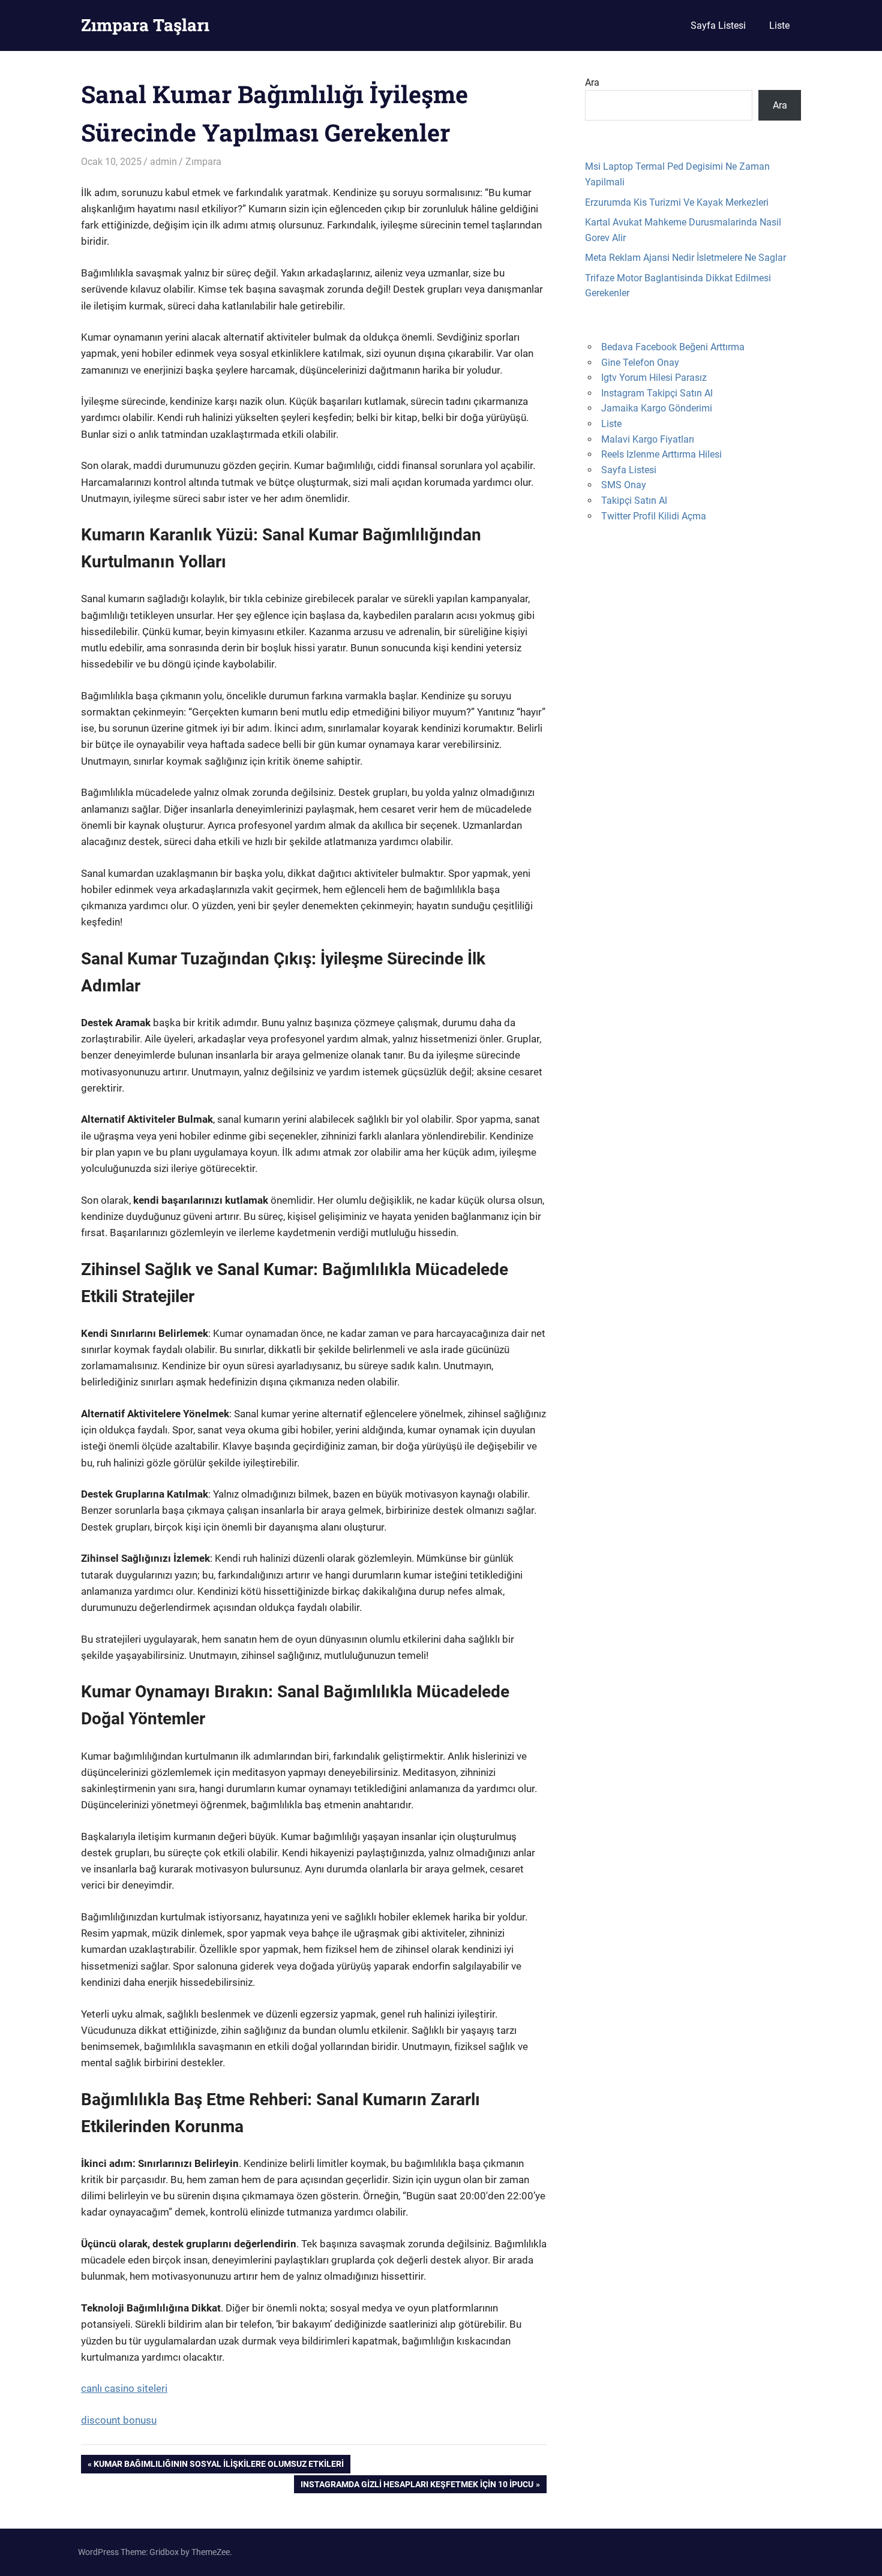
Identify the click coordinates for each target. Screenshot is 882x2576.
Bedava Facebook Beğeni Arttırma (673, 347)
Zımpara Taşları (145, 25)
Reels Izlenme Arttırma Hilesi (661, 454)
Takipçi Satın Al (634, 501)
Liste (779, 25)
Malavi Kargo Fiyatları (648, 439)
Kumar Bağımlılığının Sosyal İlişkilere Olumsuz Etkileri (218, 2466)
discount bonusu (119, 2420)
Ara (592, 82)
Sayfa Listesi (718, 25)
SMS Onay (624, 485)
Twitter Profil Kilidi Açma (654, 516)
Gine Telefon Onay (640, 363)
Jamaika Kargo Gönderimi (657, 408)
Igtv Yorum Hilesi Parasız (654, 378)
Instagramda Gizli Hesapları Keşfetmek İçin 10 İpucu (417, 2486)
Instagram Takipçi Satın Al (657, 393)
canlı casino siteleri (124, 2388)
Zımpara (203, 162)
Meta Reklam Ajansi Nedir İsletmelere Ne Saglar (685, 258)
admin (163, 162)
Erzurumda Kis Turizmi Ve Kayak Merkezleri (677, 202)
